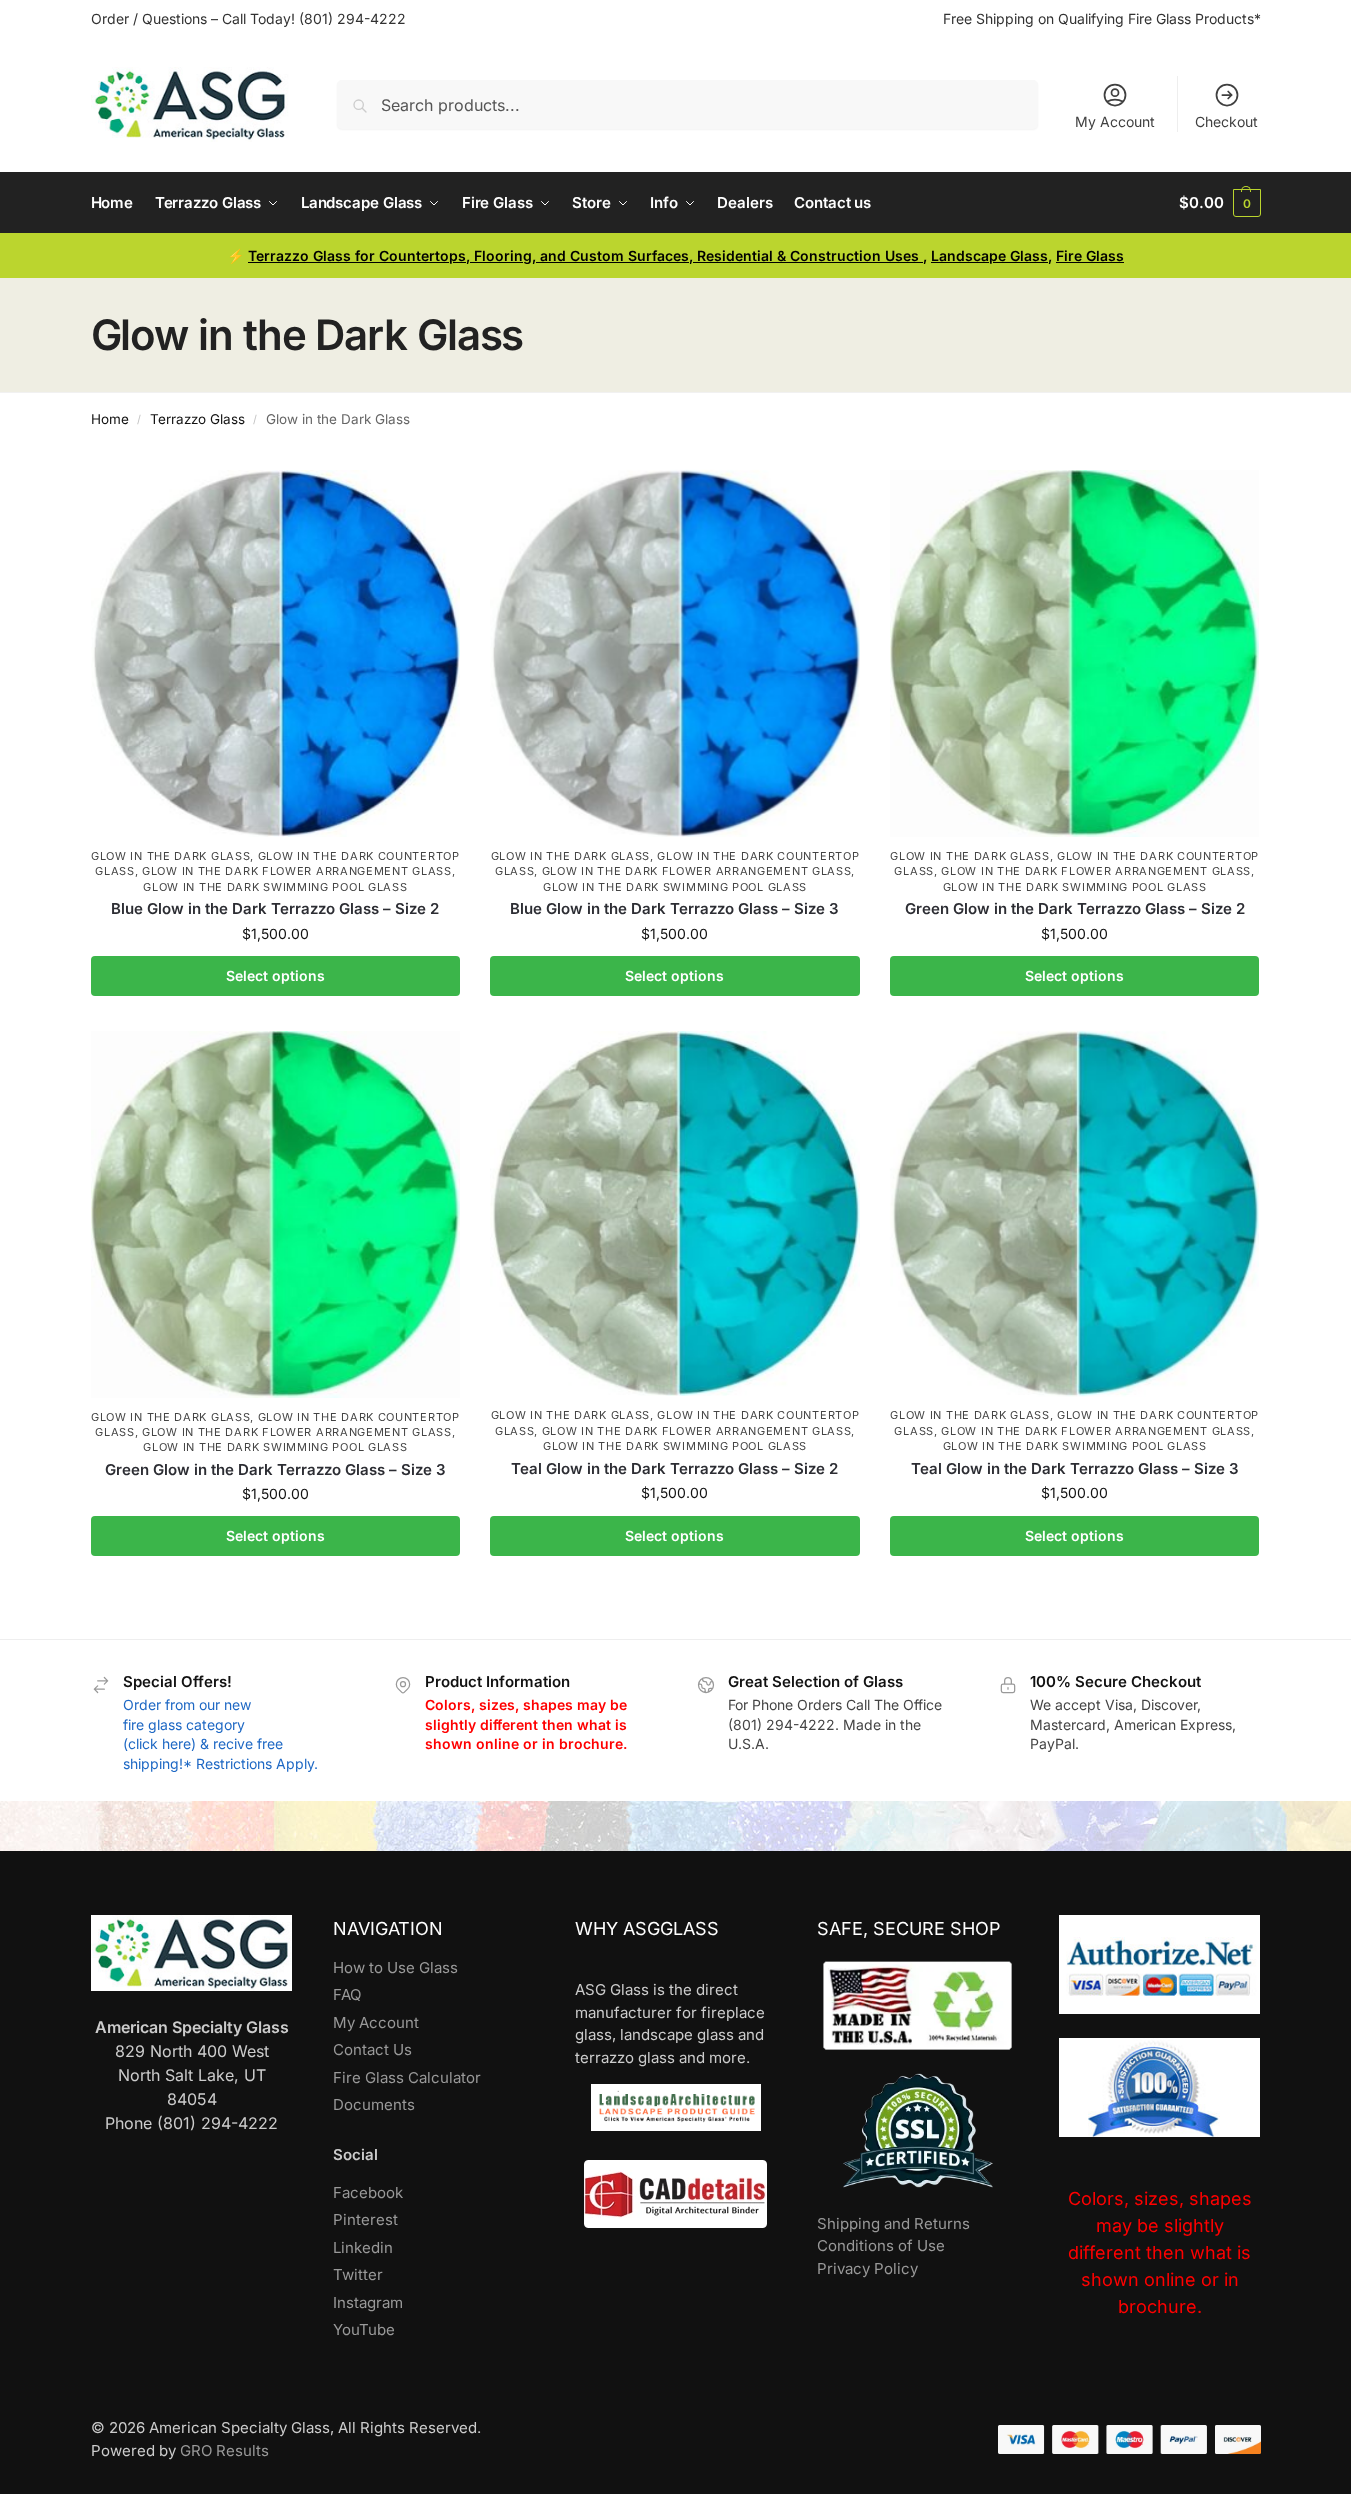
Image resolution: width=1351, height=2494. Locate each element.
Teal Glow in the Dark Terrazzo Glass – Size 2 (674, 1468)
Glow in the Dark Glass (170, 856)
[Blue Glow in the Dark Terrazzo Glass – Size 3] (675, 653)
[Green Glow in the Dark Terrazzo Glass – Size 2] (1075, 653)
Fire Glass (1090, 255)
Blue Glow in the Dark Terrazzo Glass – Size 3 (674, 908)
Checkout (1226, 121)
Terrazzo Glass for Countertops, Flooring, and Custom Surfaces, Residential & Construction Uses (585, 255)
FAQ (347, 1994)
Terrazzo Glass (197, 419)
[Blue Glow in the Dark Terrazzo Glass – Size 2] (276, 653)
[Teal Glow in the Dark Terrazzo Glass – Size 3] (1075, 1214)
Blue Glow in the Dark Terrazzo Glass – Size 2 (275, 908)
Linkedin (363, 2247)
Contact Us (372, 2049)
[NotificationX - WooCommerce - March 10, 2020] (1051, 2388)
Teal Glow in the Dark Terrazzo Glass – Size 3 (1075, 1468)
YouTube (364, 2329)
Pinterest (365, 2219)
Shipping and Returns (893, 2223)
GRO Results (224, 2450)
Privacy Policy (867, 2268)
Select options (275, 975)
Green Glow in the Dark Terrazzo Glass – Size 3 (275, 1469)
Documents (374, 2104)
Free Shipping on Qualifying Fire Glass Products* (1102, 18)
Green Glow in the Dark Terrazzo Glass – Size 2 (1075, 908)
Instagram (368, 2302)
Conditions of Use (881, 2245)
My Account (1115, 121)
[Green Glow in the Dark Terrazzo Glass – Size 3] (276, 1214)
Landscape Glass (989, 255)
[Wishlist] (430, 500)
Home (110, 419)
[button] (1219, 203)
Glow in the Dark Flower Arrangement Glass (297, 871)
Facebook (368, 2192)
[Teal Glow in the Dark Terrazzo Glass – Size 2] (675, 1214)
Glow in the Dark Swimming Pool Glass (275, 887)
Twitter (358, 2274)
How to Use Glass (395, 1967)
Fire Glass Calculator (407, 2077)
